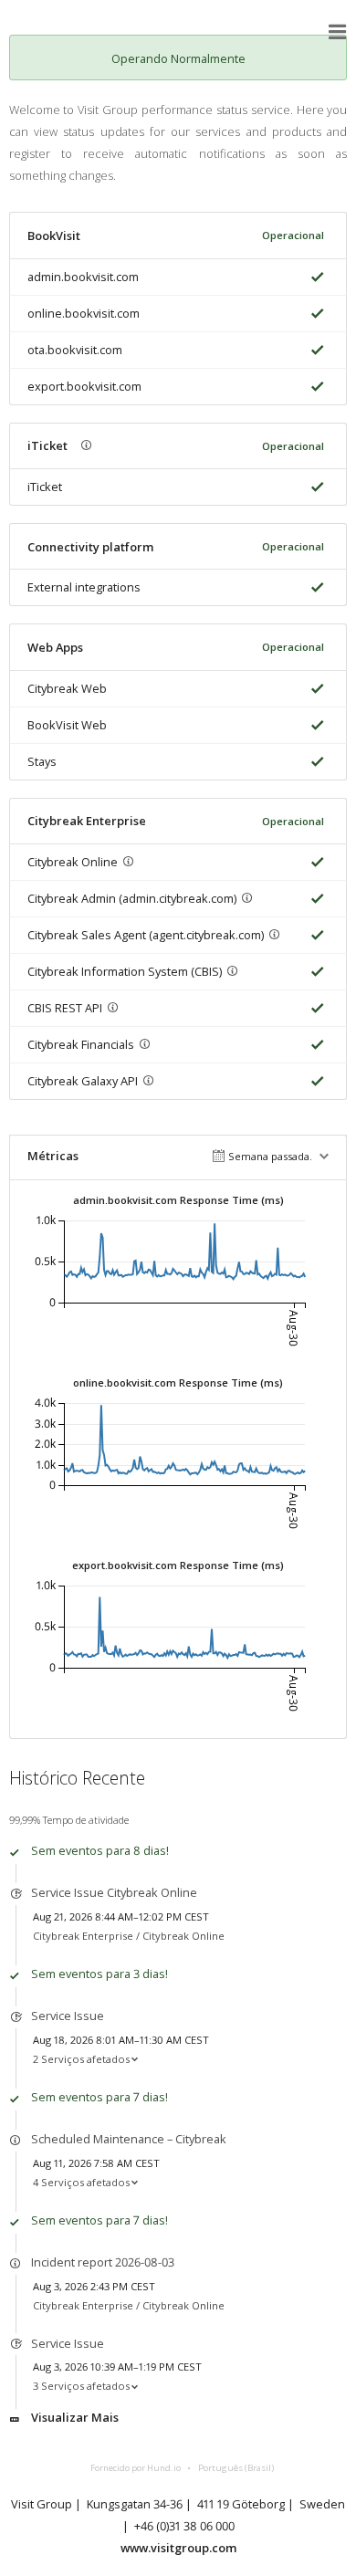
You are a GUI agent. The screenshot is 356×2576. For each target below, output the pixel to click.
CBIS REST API (65, 1008)
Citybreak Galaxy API (83, 1081)
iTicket (45, 487)
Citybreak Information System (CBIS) (125, 971)
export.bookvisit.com (84, 386)
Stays (42, 761)
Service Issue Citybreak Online (114, 1892)
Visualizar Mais (75, 2417)
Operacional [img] (293, 235)
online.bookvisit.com (84, 313)
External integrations (84, 587)
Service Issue (68, 2016)
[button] (338, 32)
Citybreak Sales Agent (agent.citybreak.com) (146, 935)
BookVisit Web (67, 725)
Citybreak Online (73, 862)
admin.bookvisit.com (83, 277)
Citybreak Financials (81, 1044)
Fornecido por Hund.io (136, 2468)
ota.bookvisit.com (75, 350)
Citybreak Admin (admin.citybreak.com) (132, 898)
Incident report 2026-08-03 (103, 2262)
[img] (314, 277)
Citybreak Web (67, 688)
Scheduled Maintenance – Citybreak (129, 2139)
